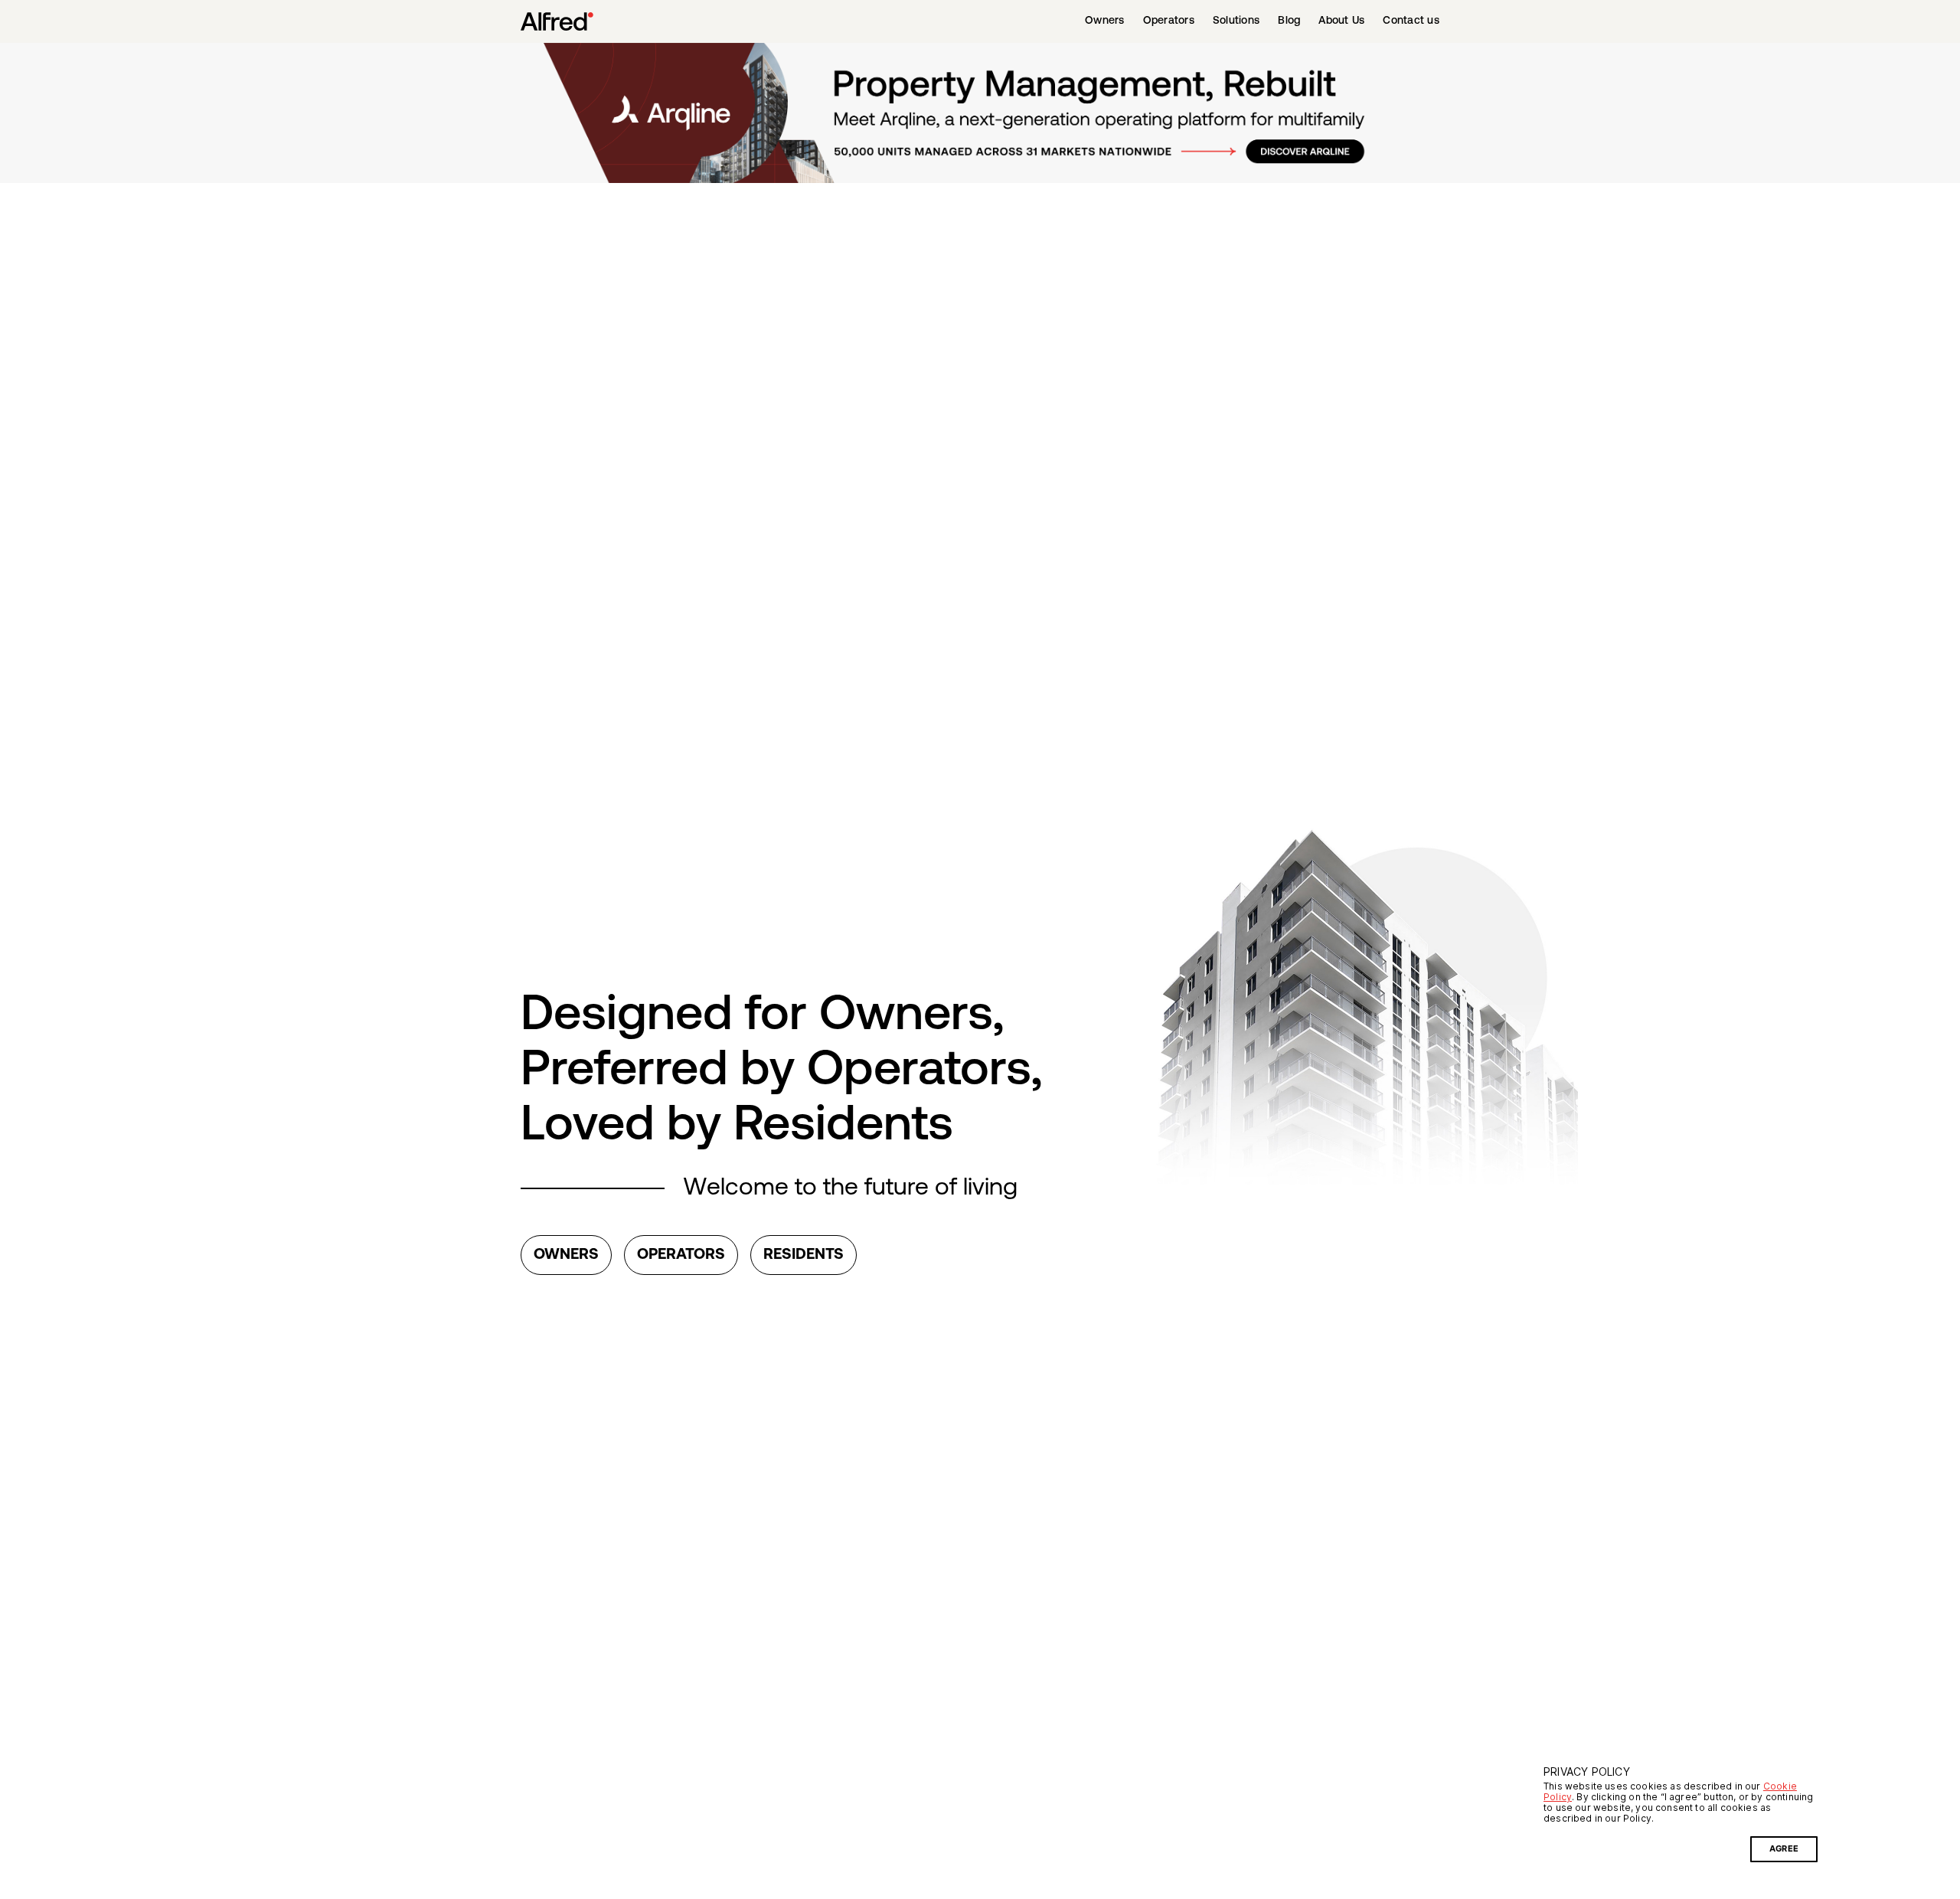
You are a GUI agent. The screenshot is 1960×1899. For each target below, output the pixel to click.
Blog (1289, 21)
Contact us (1411, 21)
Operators (1169, 21)
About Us (1341, 21)
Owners (1105, 21)
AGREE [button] (1784, 1849)
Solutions (1236, 21)
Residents (804, 1255)
